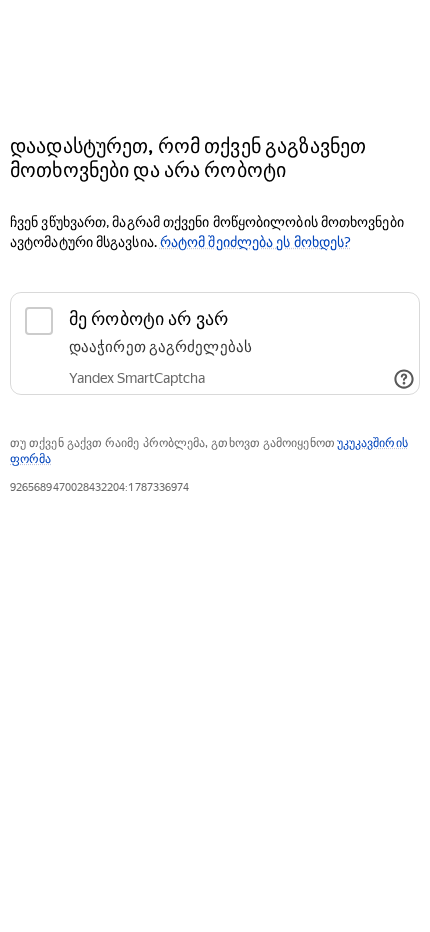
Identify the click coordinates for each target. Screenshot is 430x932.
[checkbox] (215, 343)
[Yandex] (215, 58)
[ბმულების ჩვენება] (404, 379)
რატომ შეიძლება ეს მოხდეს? (255, 242)
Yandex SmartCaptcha (137, 378)
